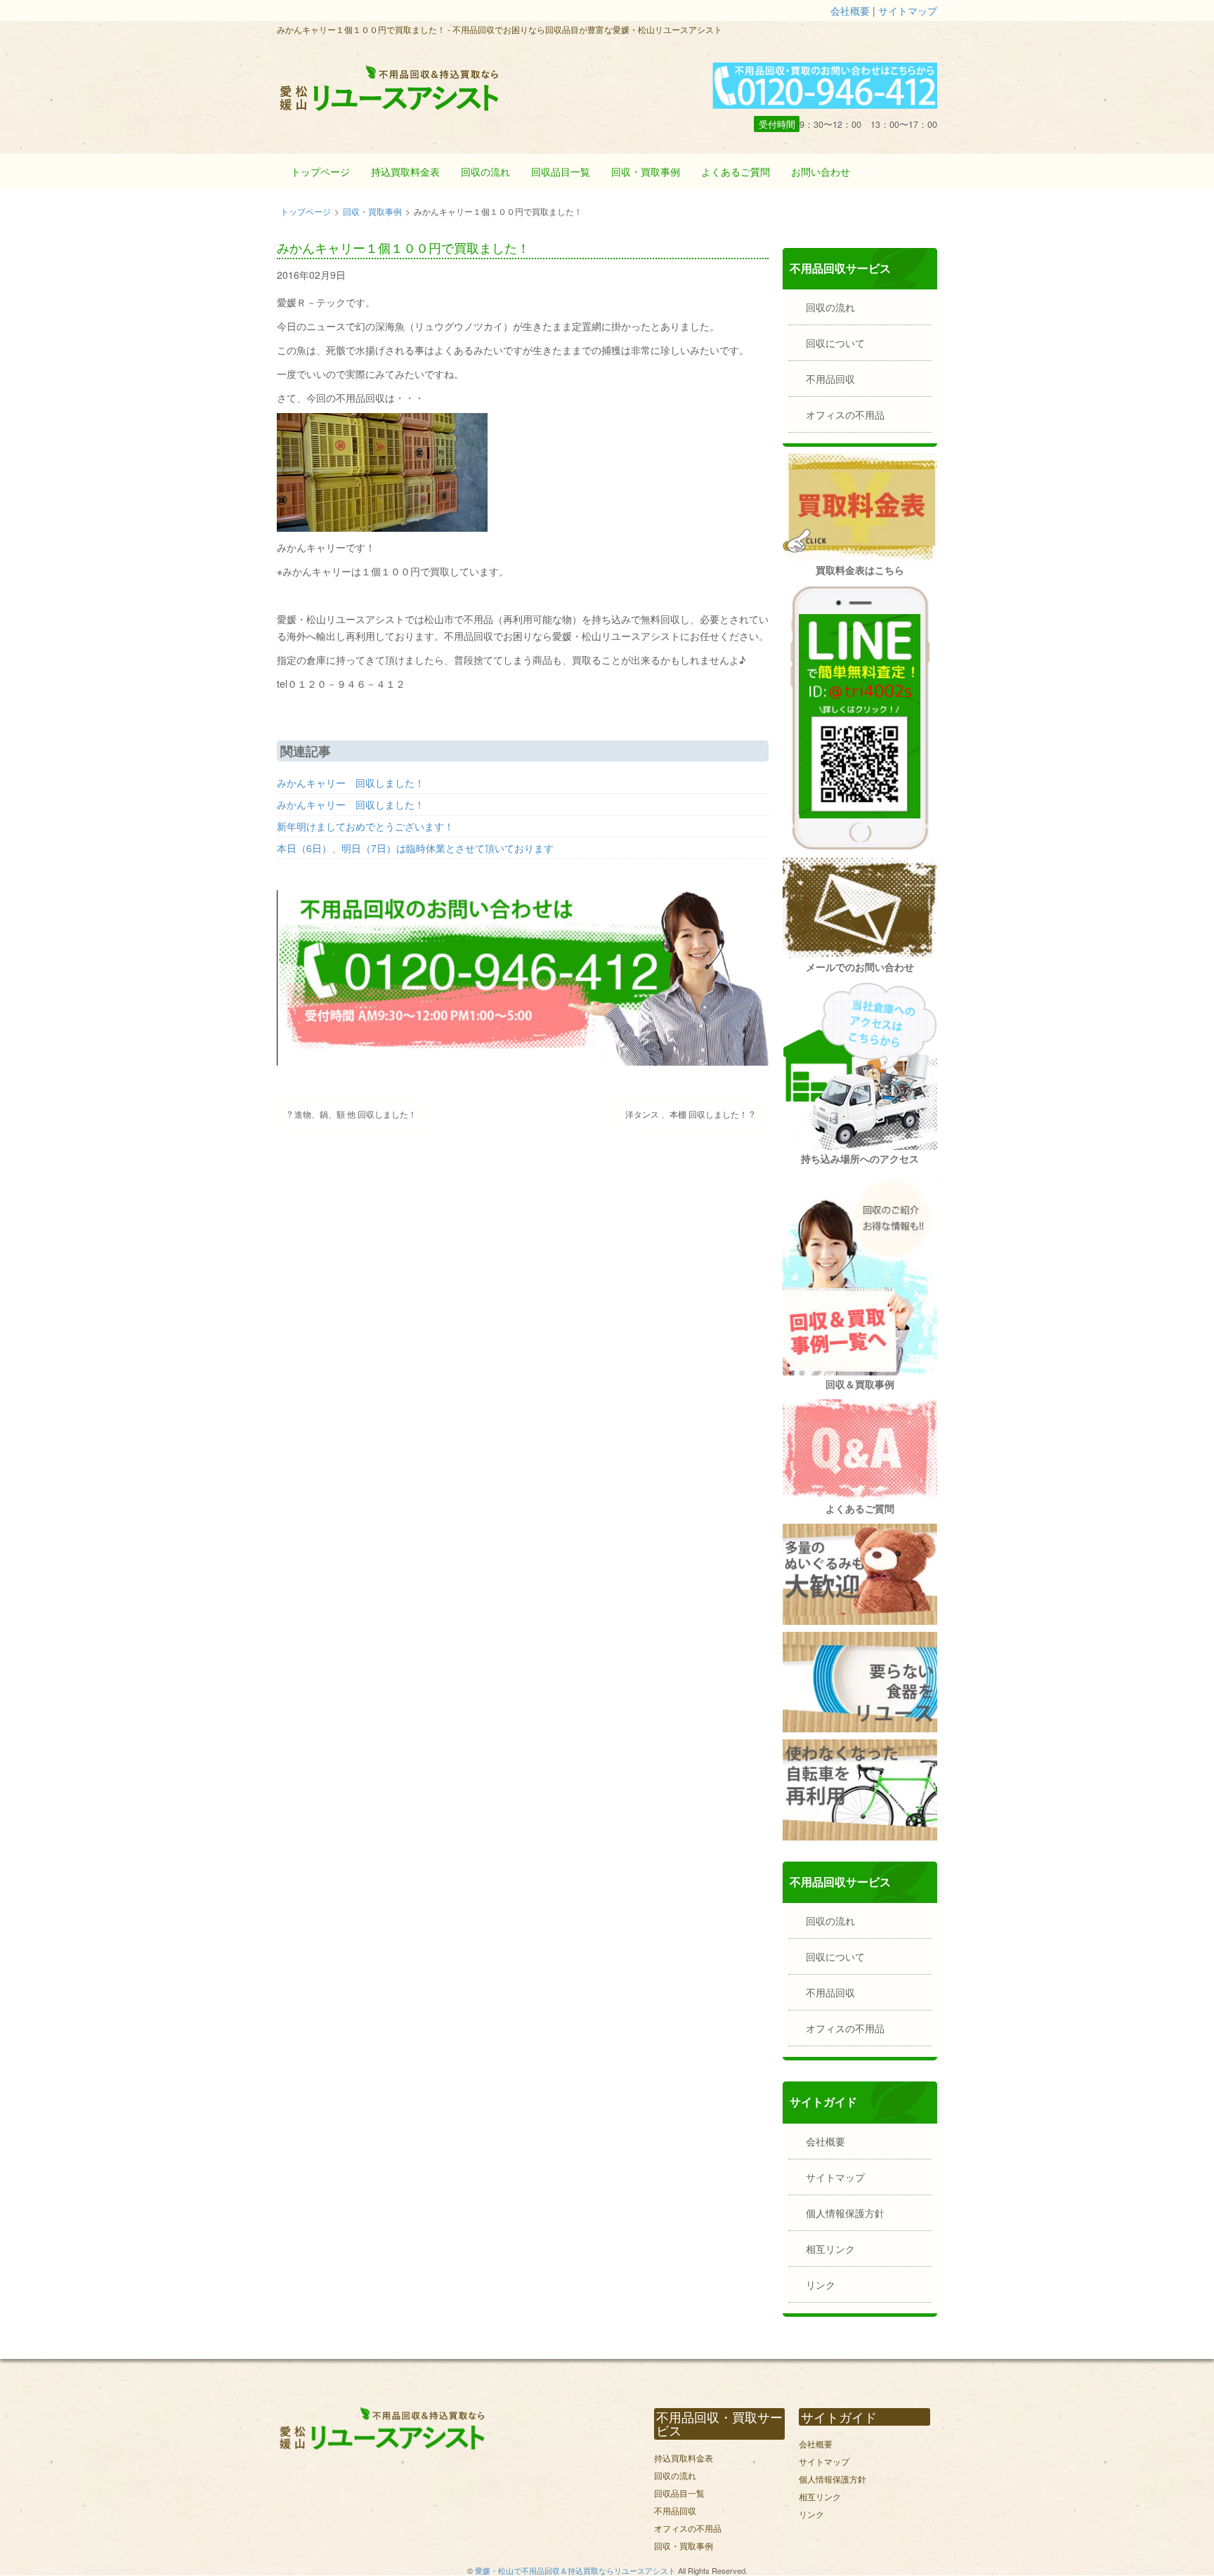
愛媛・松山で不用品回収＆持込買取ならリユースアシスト (575, 2570)
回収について (835, 343)
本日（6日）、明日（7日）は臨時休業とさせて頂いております (415, 848)
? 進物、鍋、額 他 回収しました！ (352, 1114)
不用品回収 (830, 379)
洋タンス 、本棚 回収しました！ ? (690, 1114)
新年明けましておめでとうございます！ (365, 826)
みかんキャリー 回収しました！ (351, 783)
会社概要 (850, 11)
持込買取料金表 (405, 171)
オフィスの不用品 (845, 414)
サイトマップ (908, 11)
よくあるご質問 (736, 171)
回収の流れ (485, 171)
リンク (821, 2284)
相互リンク (830, 2249)
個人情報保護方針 (845, 2213)
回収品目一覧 (561, 171)
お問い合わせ (821, 171)
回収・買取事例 (646, 171)
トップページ (320, 171)
